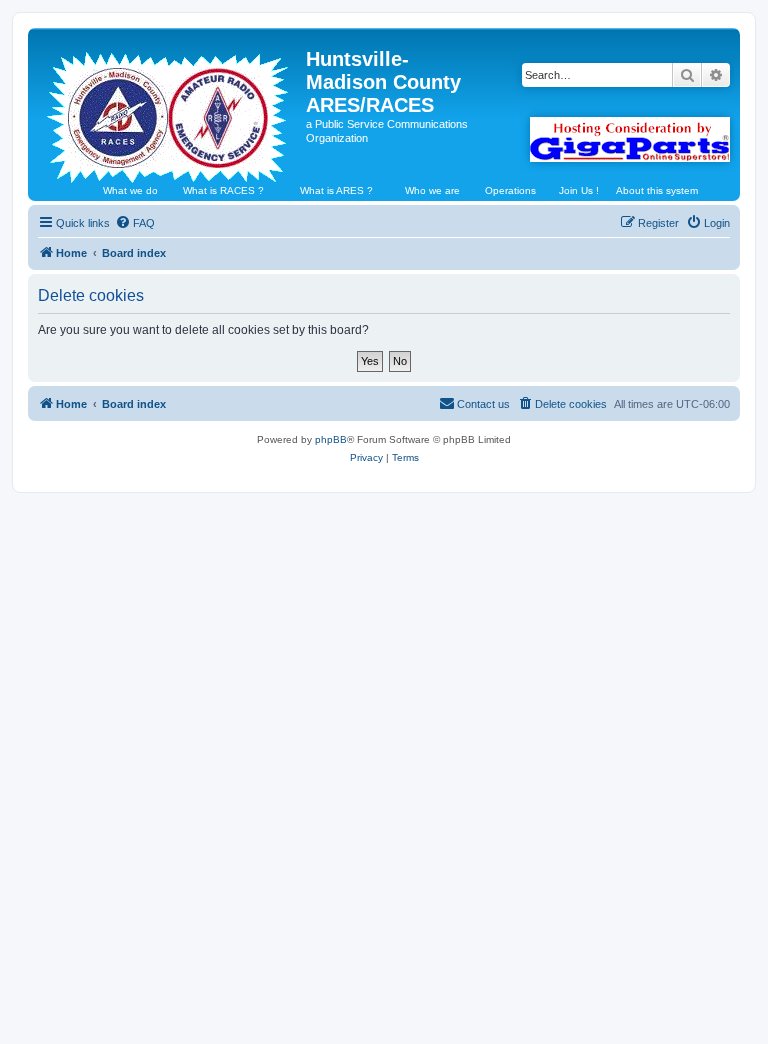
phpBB (331, 439)
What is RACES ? (223, 190)
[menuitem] (135, 223)
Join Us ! (579, 190)
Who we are (432, 190)
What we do (130, 190)
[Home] (169, 109)
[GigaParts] (630, 139)
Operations (510, 190)
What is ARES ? (336, 190)
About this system (657, 190)
